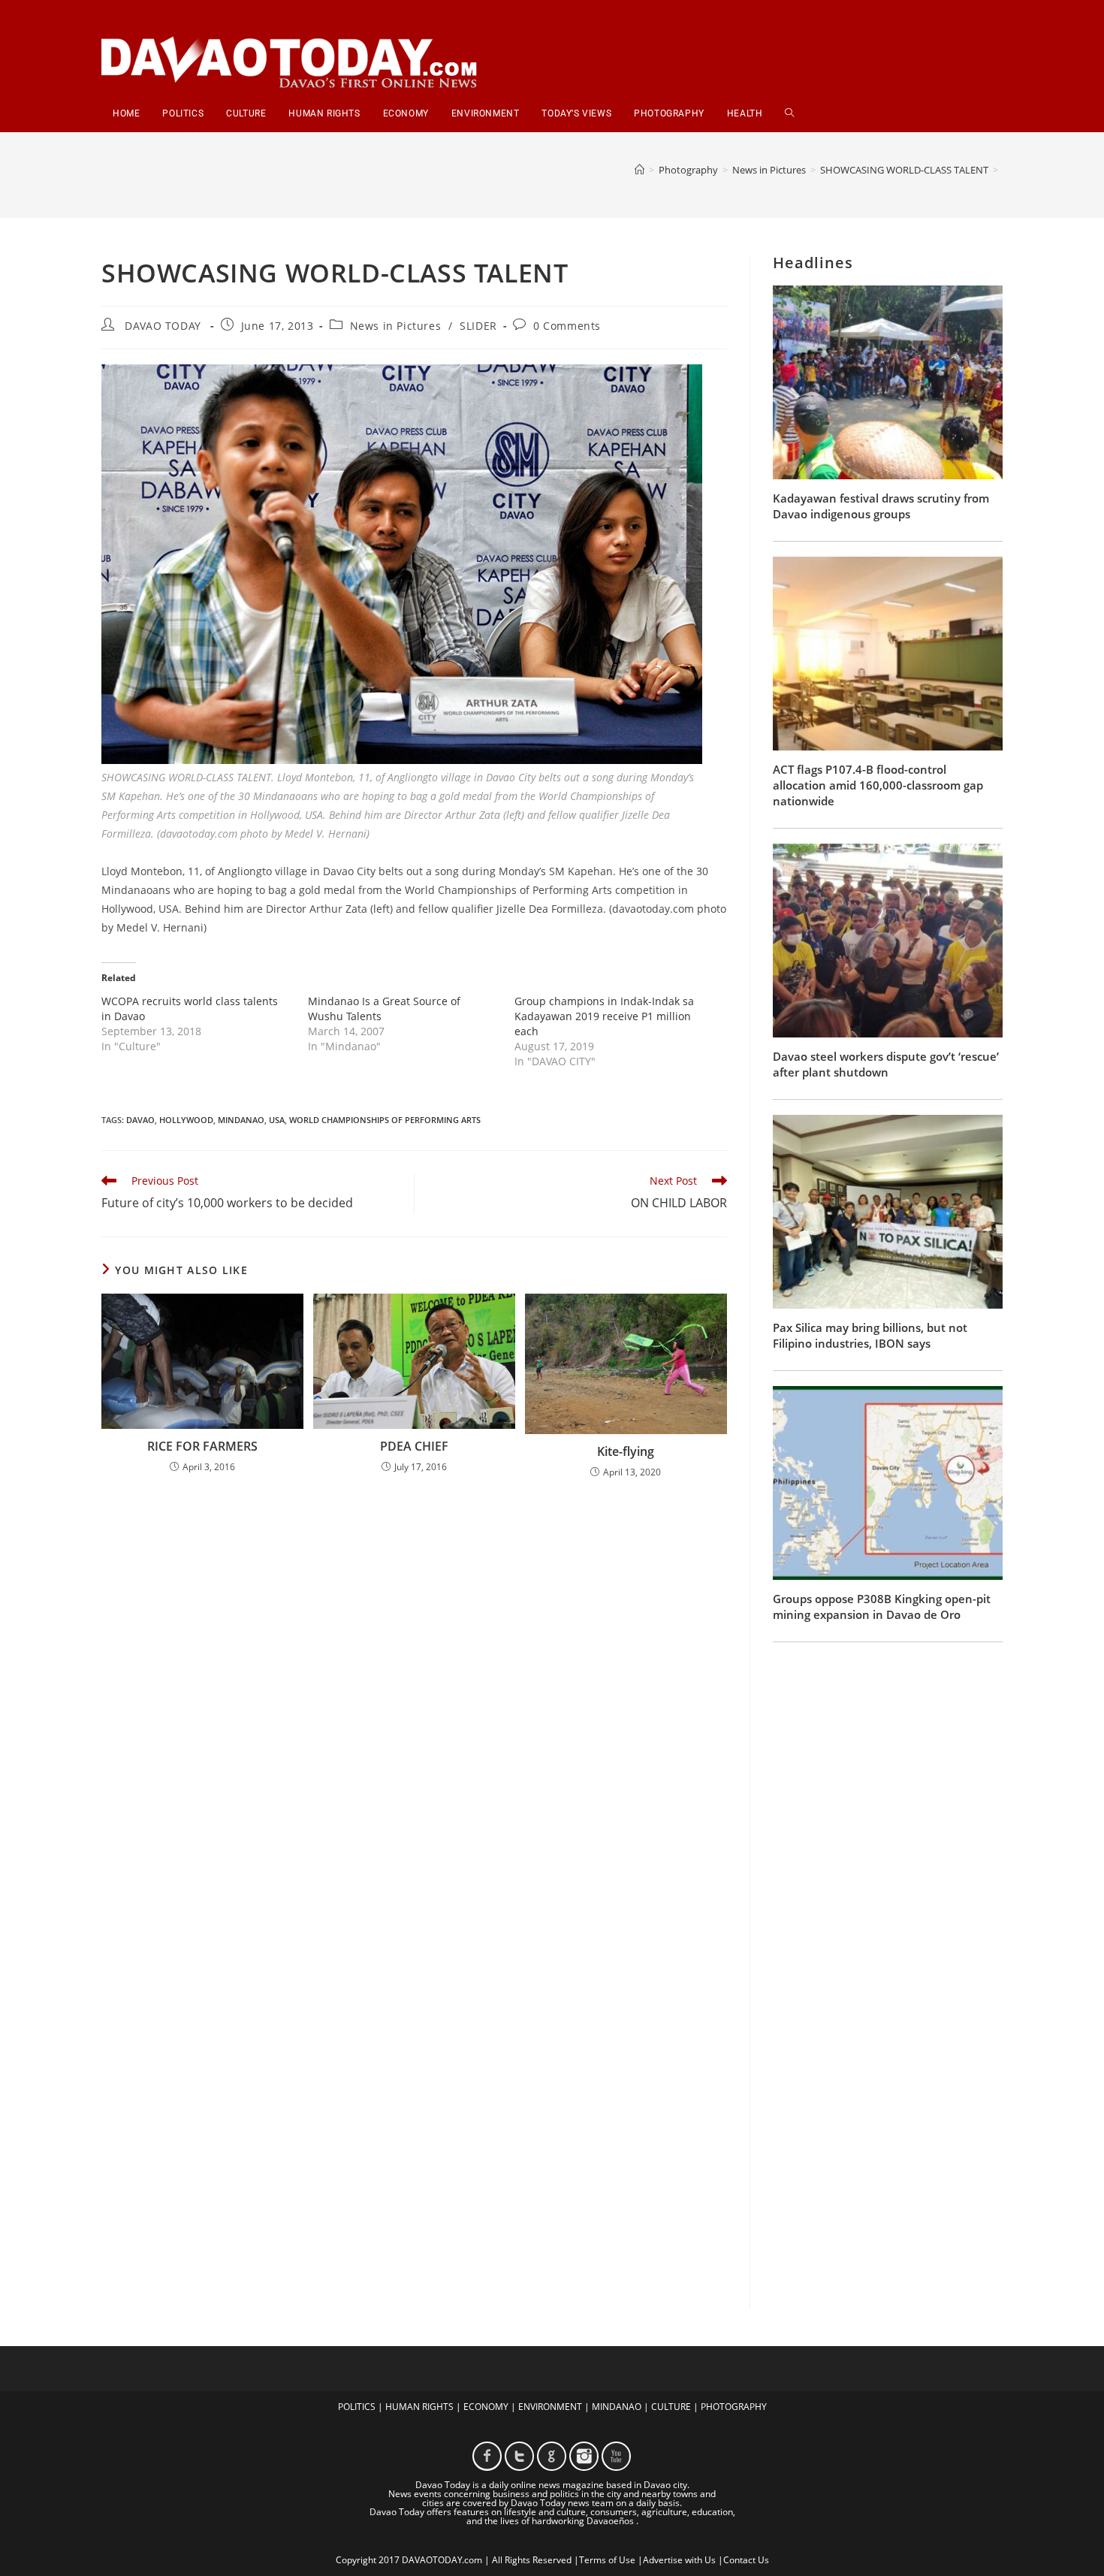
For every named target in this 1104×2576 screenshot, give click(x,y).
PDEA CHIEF (414, 1446)
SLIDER (478, 326)
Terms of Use (607, 2560)
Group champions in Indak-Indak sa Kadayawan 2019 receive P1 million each (604, 1016)
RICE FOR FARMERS (202, 1446)
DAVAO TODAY (163, 326)
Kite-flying (626, 1451)
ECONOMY (486, 2407)
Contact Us (746, 2560)
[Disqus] (414, 1687)
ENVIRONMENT (550, 2407)
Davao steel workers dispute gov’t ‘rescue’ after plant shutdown (886, 1064)
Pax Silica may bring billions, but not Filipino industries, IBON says (870, 1335)
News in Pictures (396, 326)
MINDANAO (617, 2407)
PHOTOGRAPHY (734, 2407)
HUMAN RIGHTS (419, 2407)
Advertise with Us (679, 2560)
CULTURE (671, 2407)
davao (140, 1120)
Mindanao (241, 1120)
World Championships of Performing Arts (385, 1120)
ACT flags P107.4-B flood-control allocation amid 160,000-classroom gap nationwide (878, 785)
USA (277, 1120)
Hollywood (186, 1120)
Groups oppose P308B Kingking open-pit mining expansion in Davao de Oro (882, 1607)
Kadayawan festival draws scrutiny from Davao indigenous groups (881, 506)
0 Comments (567, 326)
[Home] (639, 170)
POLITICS (357, 2407)
